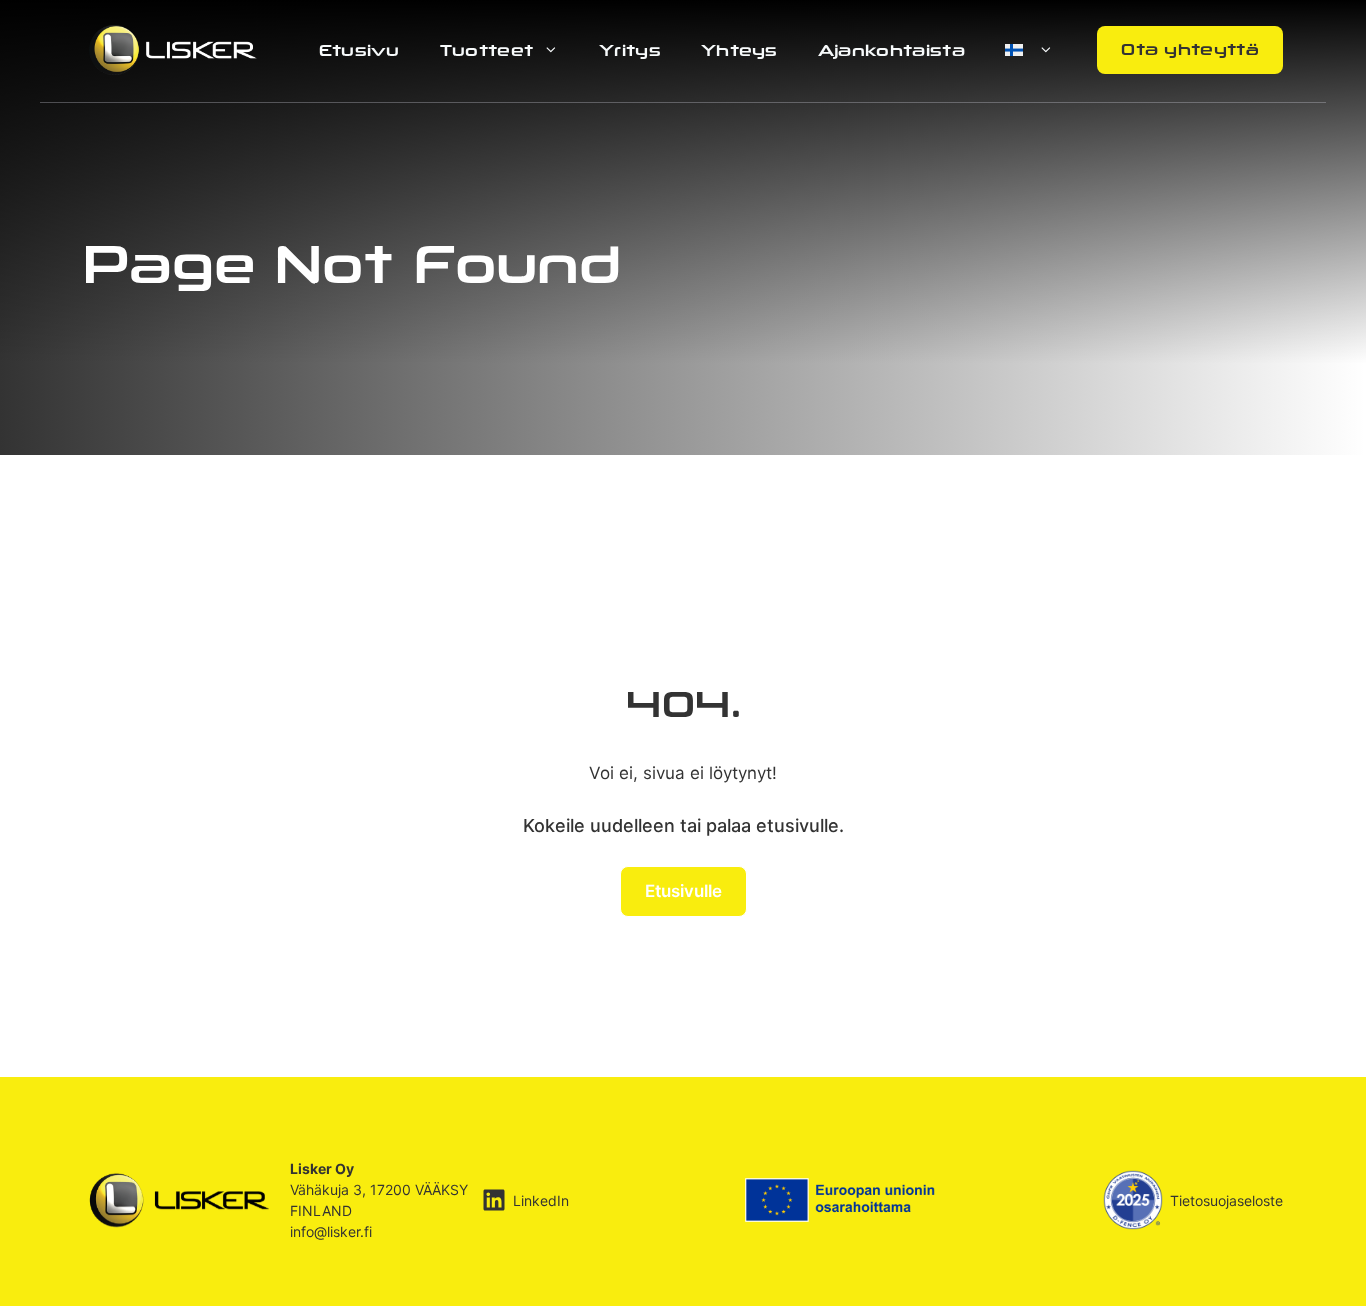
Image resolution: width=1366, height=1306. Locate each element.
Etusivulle (683, 891)
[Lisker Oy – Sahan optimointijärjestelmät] (173, 49)
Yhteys (739, 50)
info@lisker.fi (331, 1231)
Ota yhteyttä (1190, 49)
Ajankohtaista (891, 50)
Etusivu (359, 50)
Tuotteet (487, 50)
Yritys (630, 50)
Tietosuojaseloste (1226, 1200)
